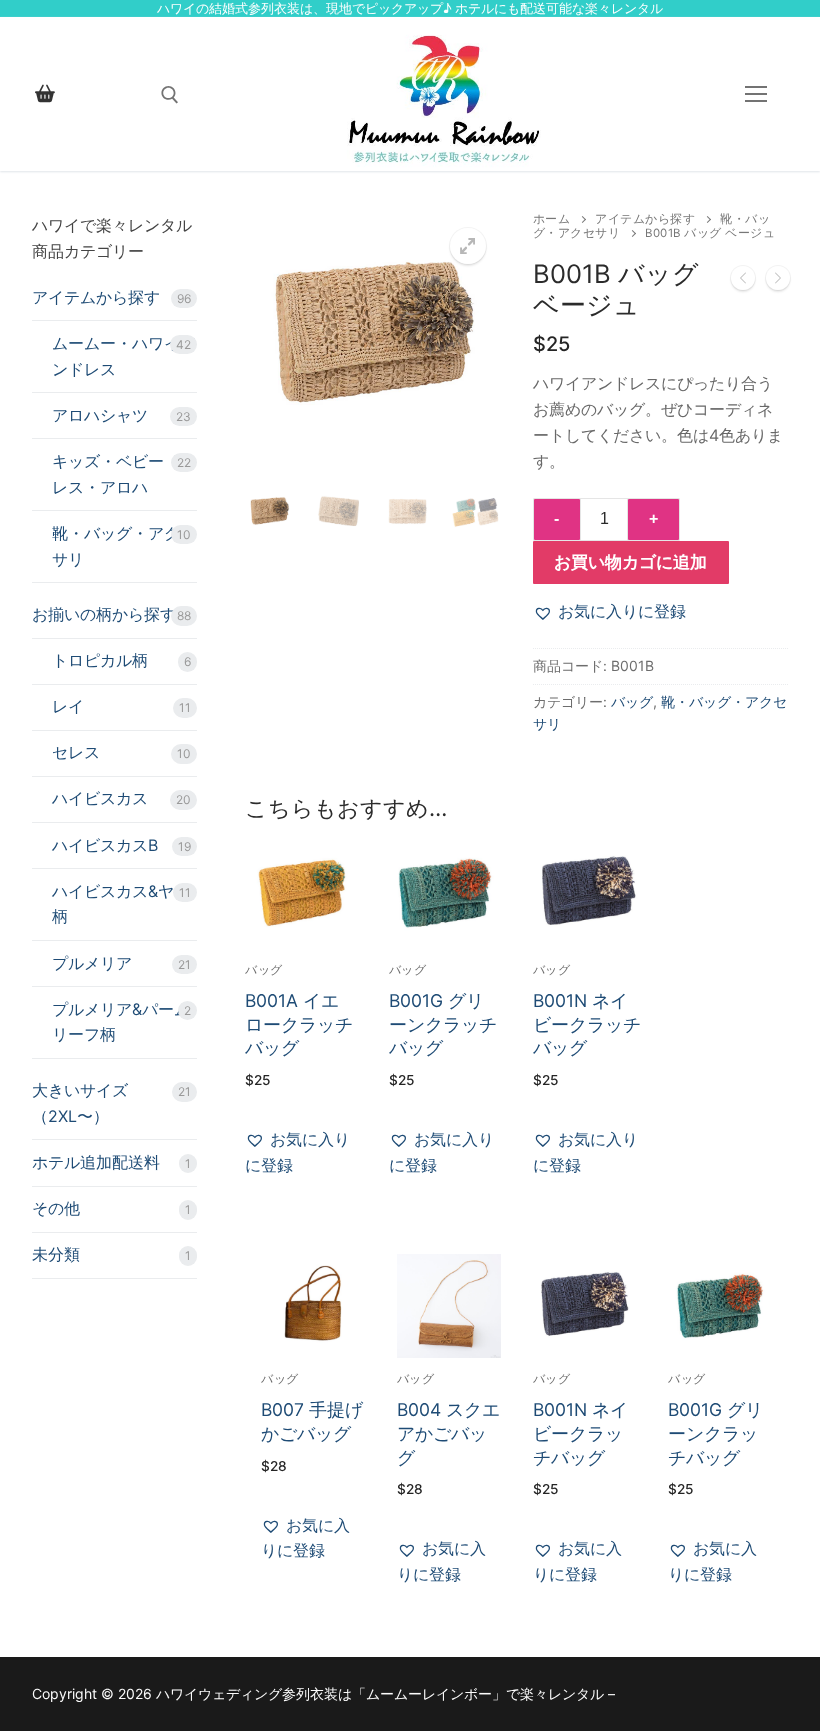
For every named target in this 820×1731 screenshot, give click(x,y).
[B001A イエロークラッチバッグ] (743, 282)
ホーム (552, 219)
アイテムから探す (645, 219)
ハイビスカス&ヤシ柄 (121, 904)
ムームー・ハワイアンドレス (124, 356)
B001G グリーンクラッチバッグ (443, 1024)
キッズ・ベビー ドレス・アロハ (118, 474)
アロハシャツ (100, 415)
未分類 (56, 1254)
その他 (56, 1208)
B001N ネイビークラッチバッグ (587, 1024)
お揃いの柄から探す (104, 614)
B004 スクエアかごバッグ (448, 1433)
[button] (468, 246)
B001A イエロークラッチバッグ (299, 1024)
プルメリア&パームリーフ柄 (121, 1022)
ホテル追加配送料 (96, 1162)
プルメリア (92, 963)
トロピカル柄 (100, 660)
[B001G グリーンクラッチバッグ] (778, 282)
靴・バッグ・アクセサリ (124, 546)
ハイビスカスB (105, 845)
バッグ (632, 701)
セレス (76, 752)
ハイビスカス (100, 798)
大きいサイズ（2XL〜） (80, 1103)
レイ (68, 706)
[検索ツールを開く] (170, 95)
